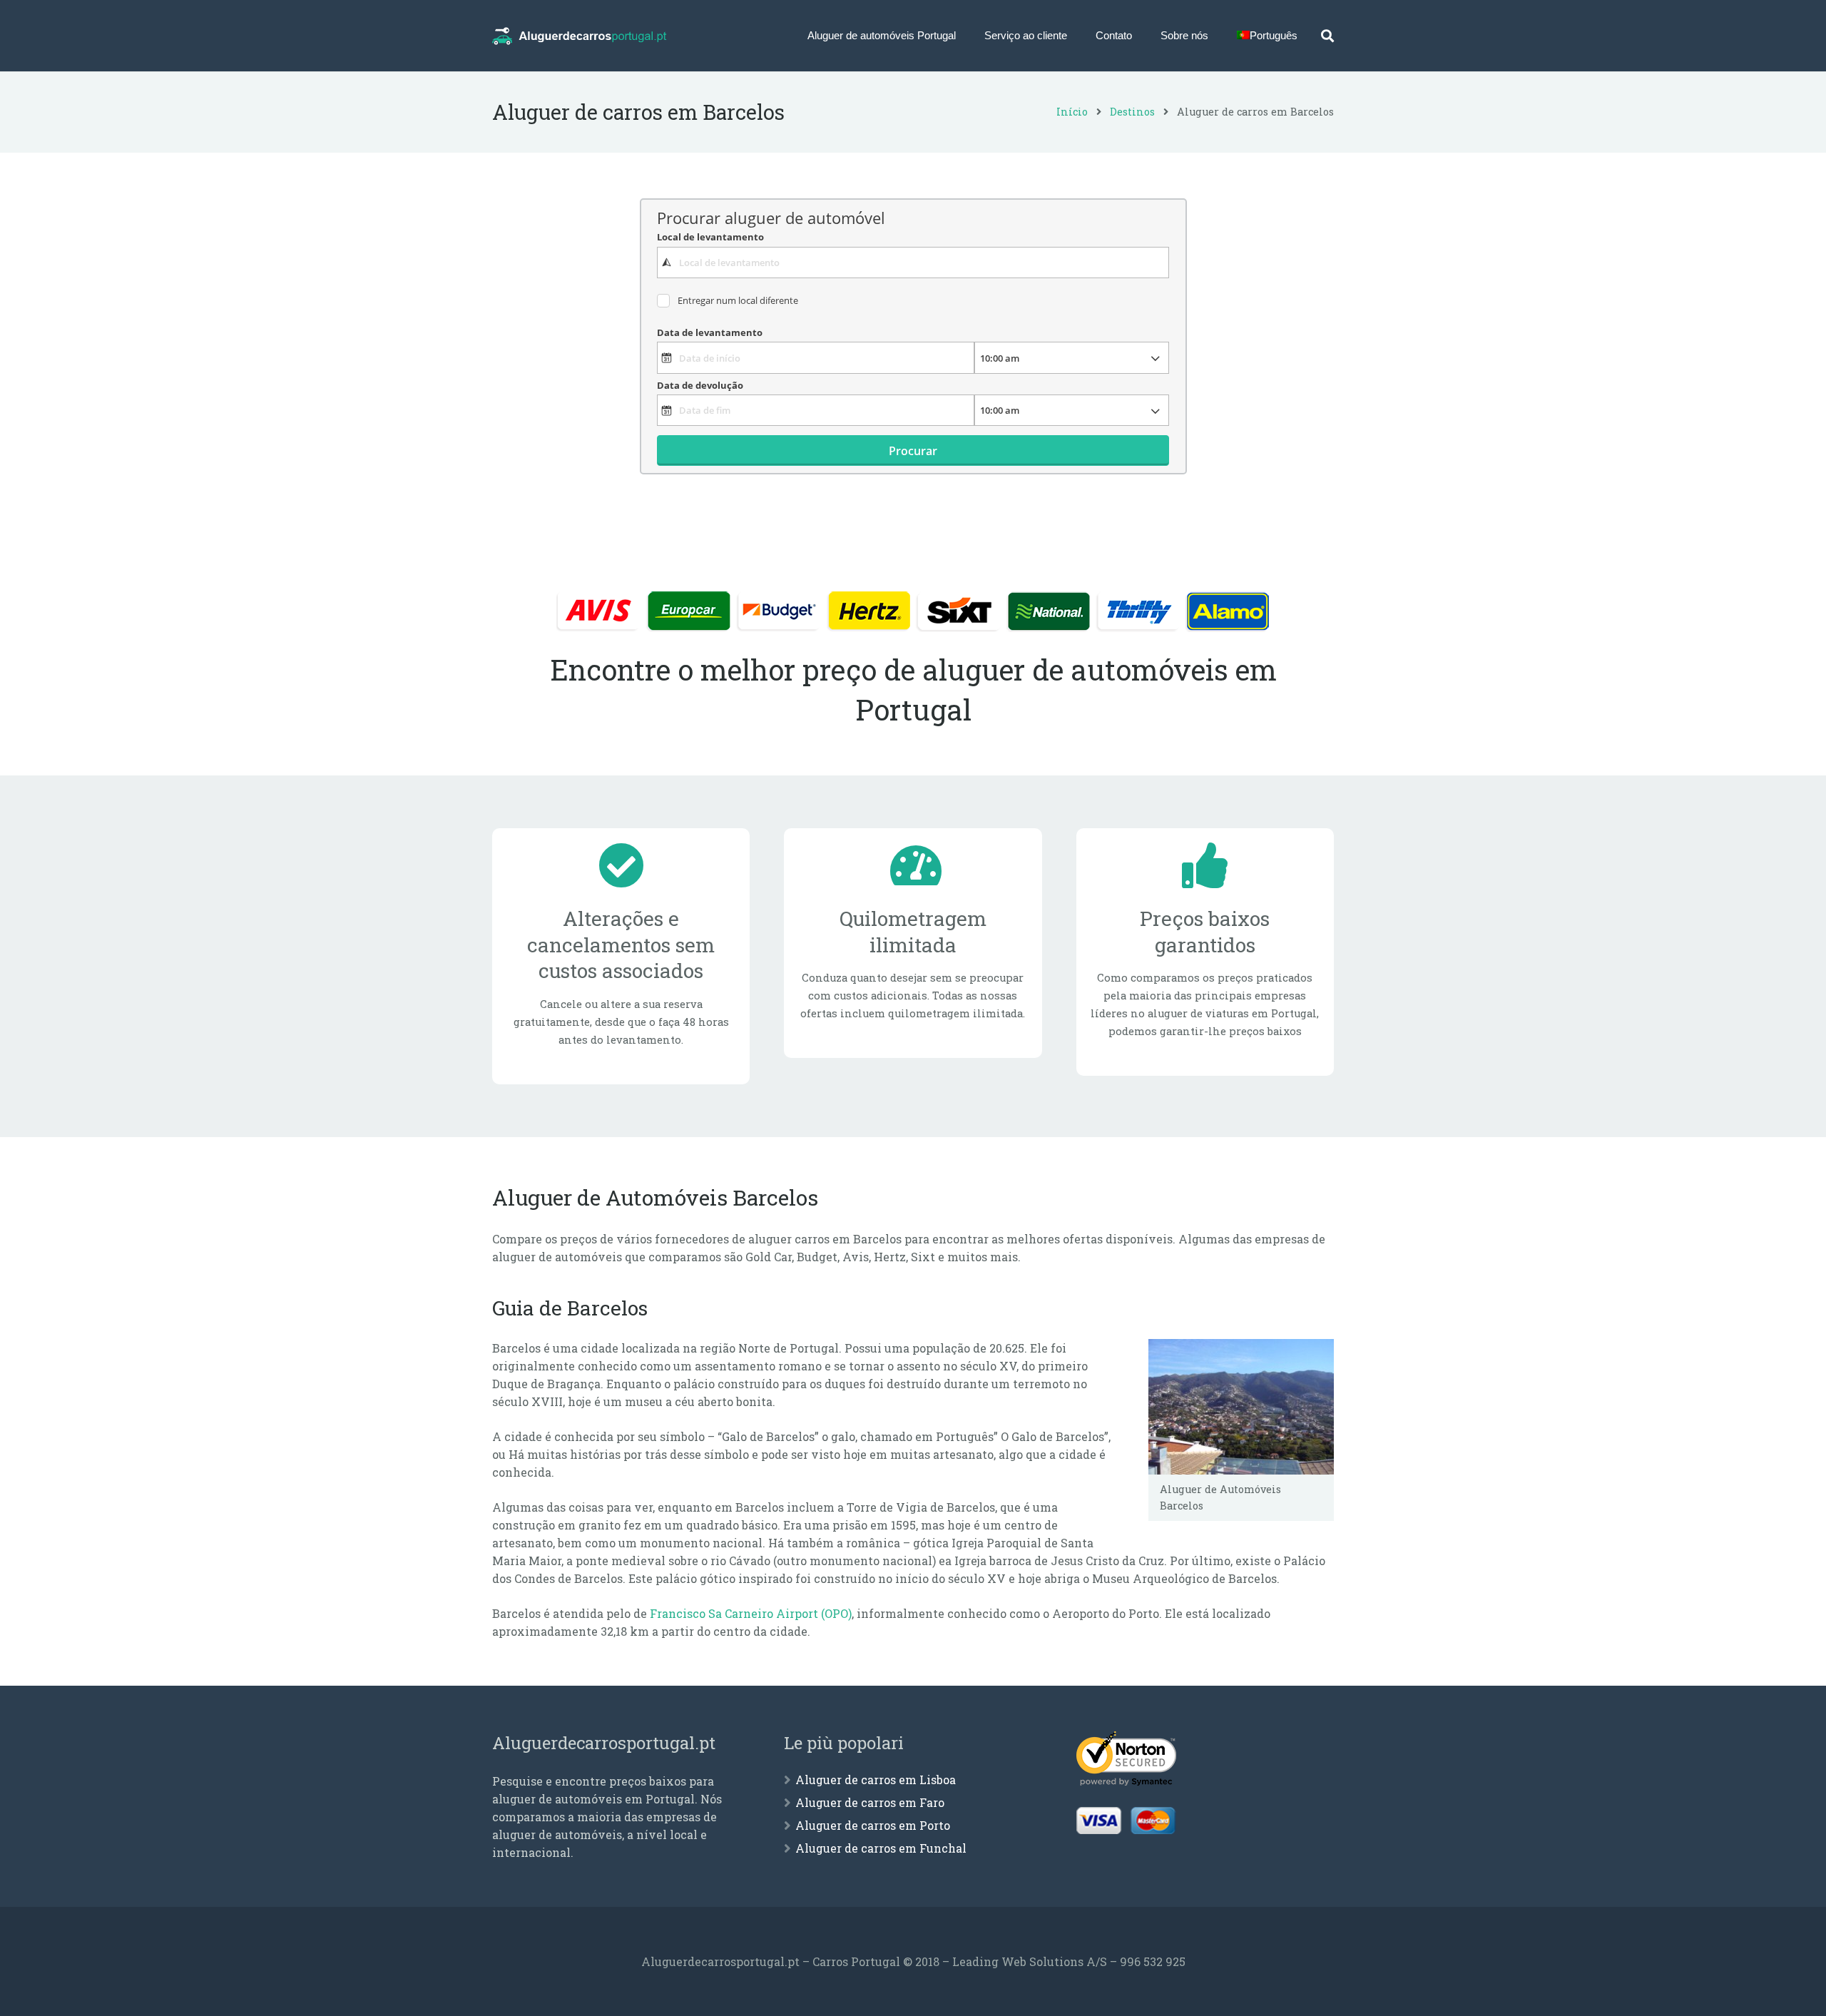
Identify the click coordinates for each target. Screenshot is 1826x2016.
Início (1072, 112)
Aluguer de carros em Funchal (881, 1848)
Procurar (913, 451)
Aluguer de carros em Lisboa (876, 1780)
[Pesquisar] (1327, 36)
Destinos (1132, 112)
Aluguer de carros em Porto (873, 1825)
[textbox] (913, 263)
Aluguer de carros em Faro (870, 1802)
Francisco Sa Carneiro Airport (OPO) (751, 1613)
